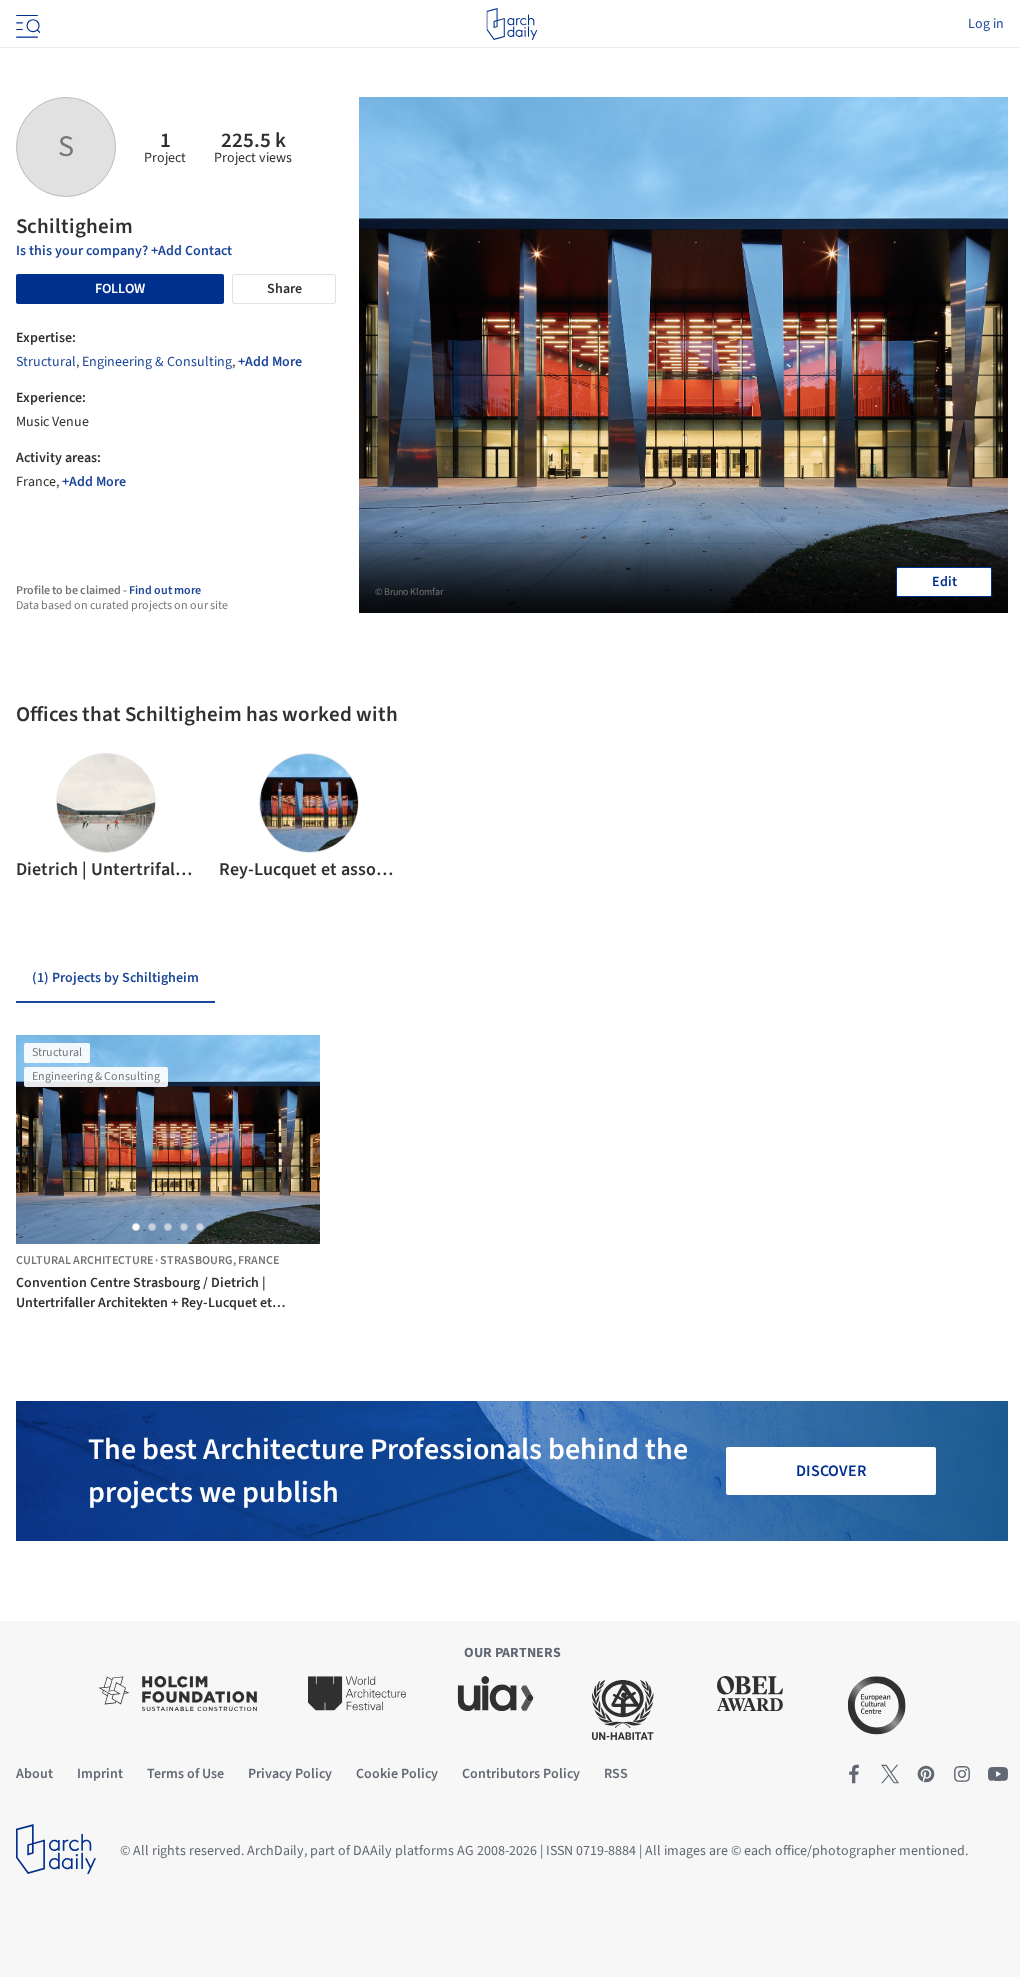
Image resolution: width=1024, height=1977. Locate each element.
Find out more (165, 590)
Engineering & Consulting (157, 362)
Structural (46, 362)
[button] (39, 818)
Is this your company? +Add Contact (124, 251)
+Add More (270, 362)
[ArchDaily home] (511, 24)
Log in (986, 24)
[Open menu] (26, 24)
